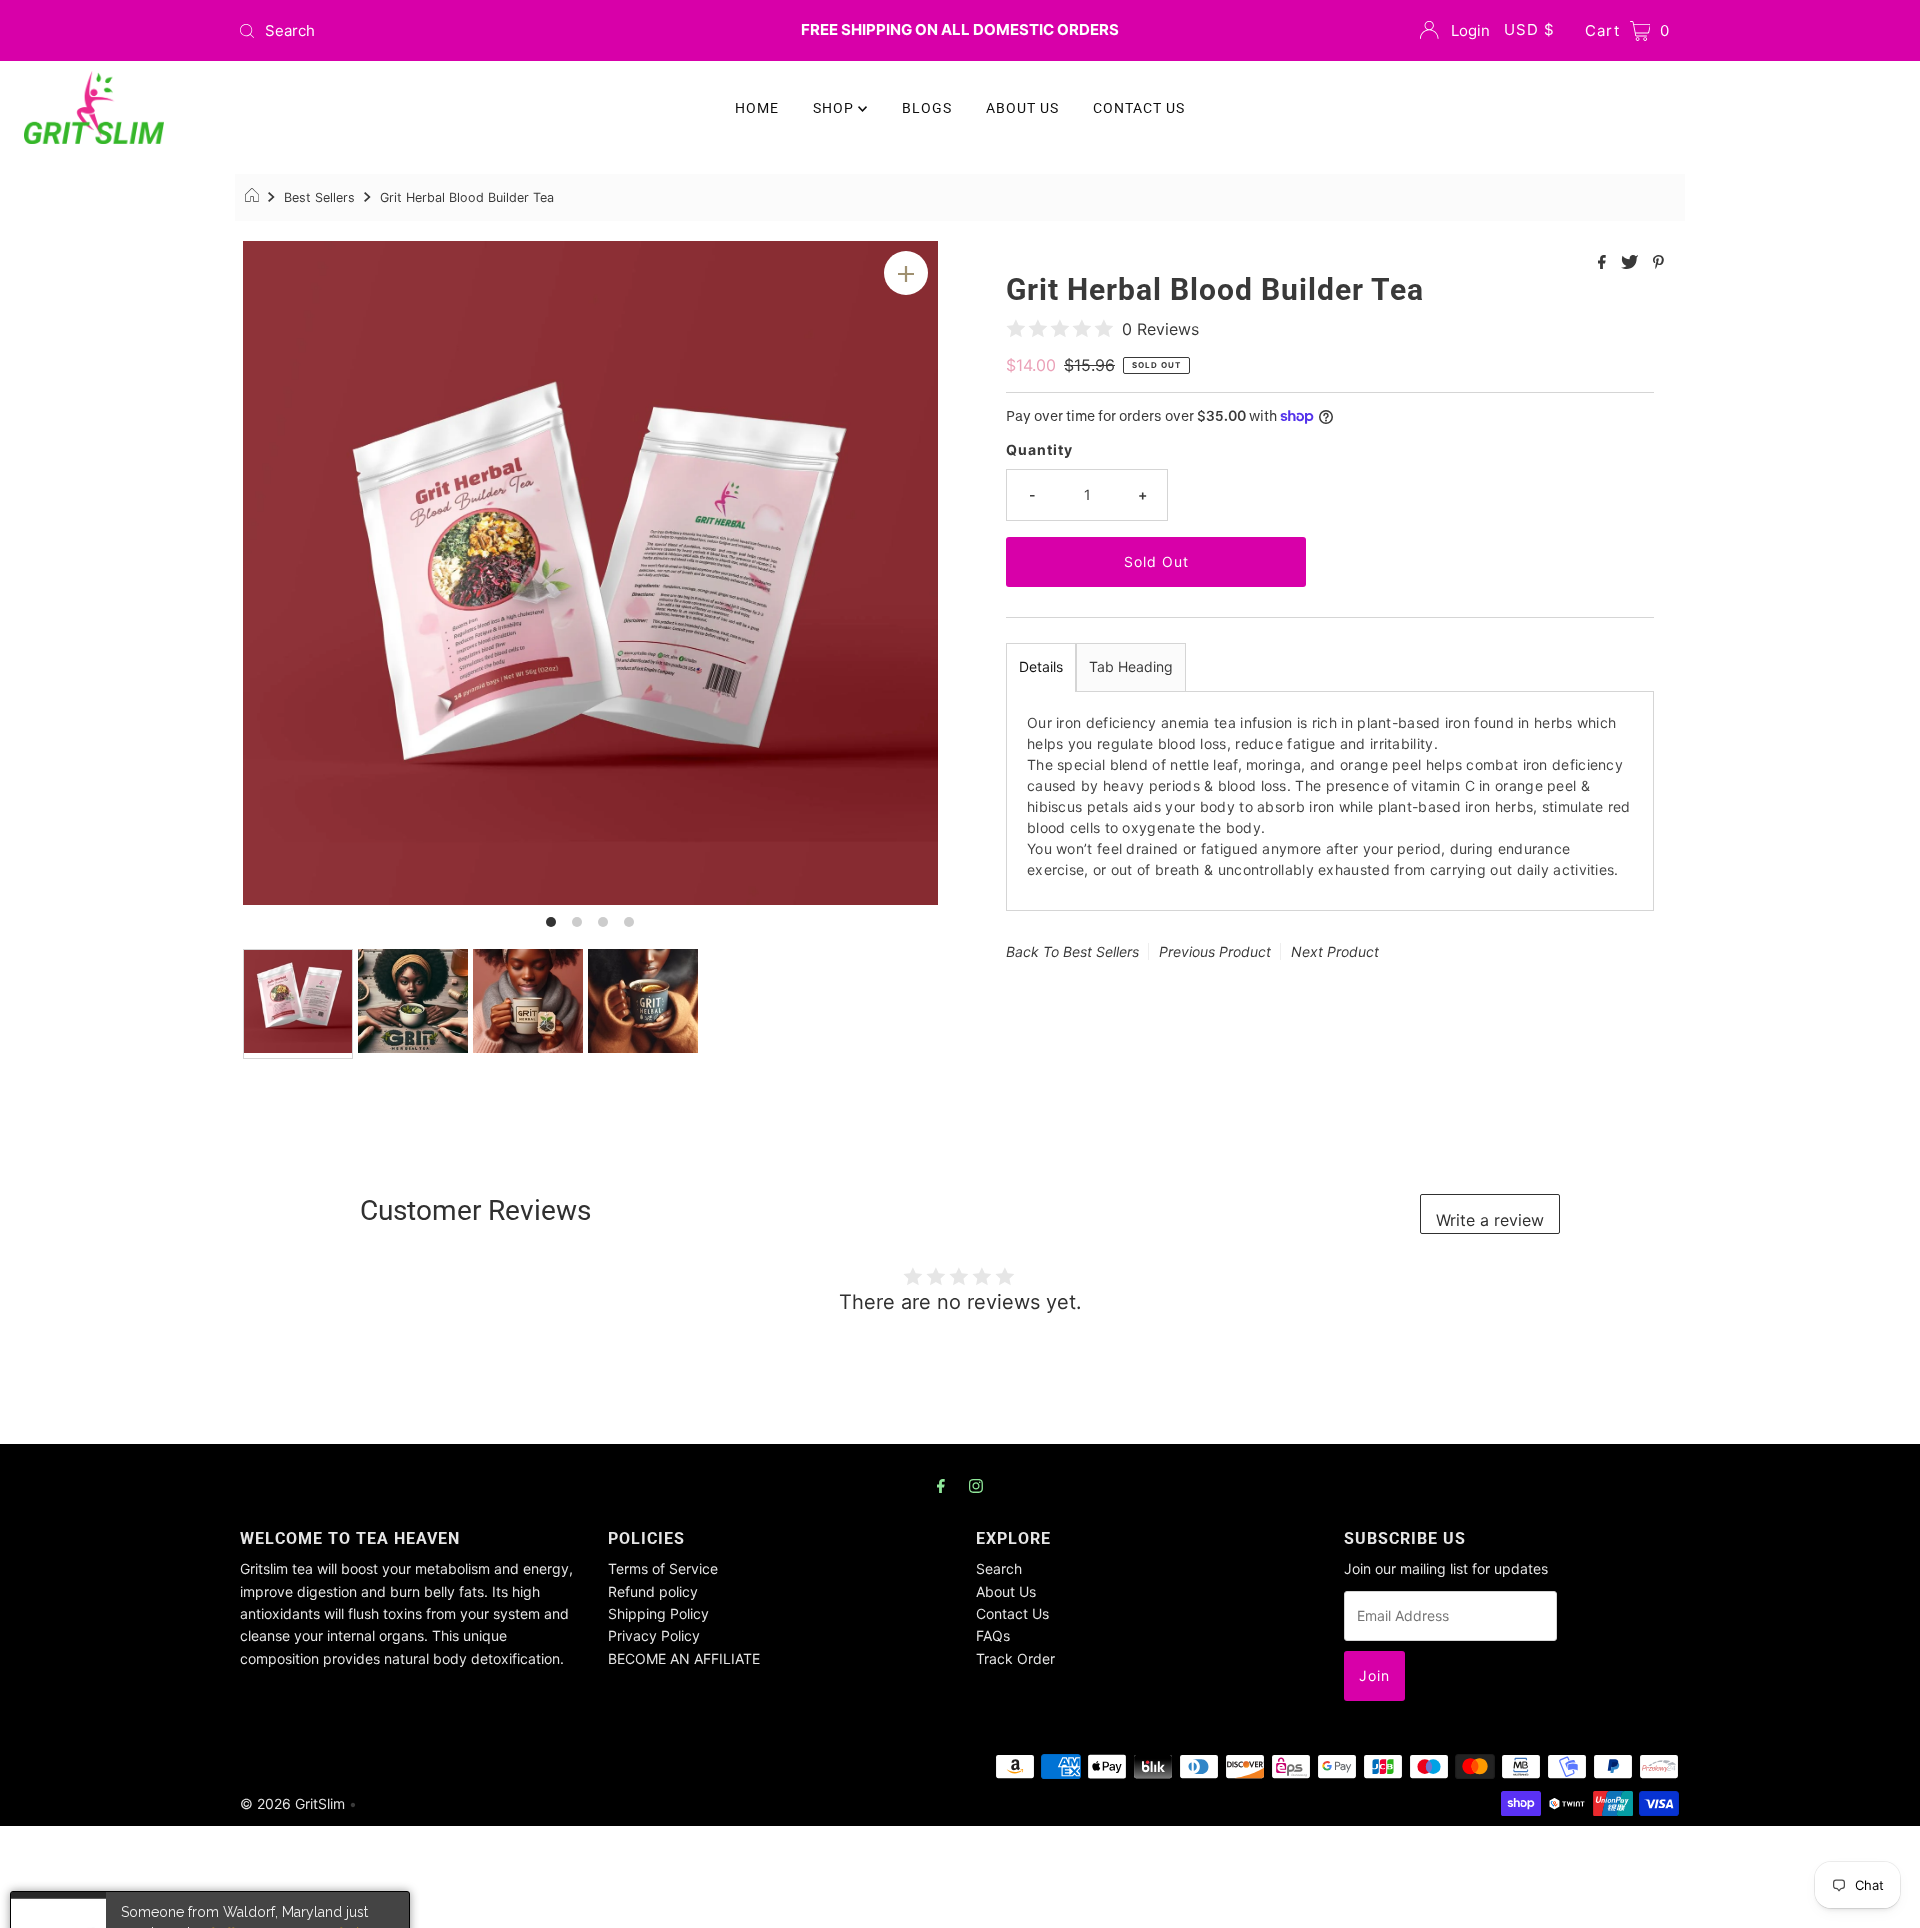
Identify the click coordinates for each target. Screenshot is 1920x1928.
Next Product (1335, 951)
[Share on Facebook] (1604, 263)
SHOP (835, 108)
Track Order (1015, 1658)
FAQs (993, 1635)
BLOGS (927, 108)
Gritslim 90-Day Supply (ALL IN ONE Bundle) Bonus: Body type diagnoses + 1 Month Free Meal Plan (251, 1860)
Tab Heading (1131, 666)
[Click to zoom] (906, 273)
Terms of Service (663, 1568)
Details (1041, 666)
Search (999, 1568)
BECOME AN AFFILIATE (684, 1658)
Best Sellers (319, 197)
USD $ (1529, 29)
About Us (1006, 1591)
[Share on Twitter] (1632, 263)
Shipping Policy (658, 1613)
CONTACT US (1139, 108)
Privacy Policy (654, 1635)
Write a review (1490, 1220)
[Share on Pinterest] (1658, 263)
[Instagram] (976, 1485)
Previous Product (1215, 951)
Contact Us (1012, 1613)
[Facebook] (941, 1485)
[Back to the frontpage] (254, 198)
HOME (757, 108)
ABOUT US (1022, 108)
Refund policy (653, 1591)
